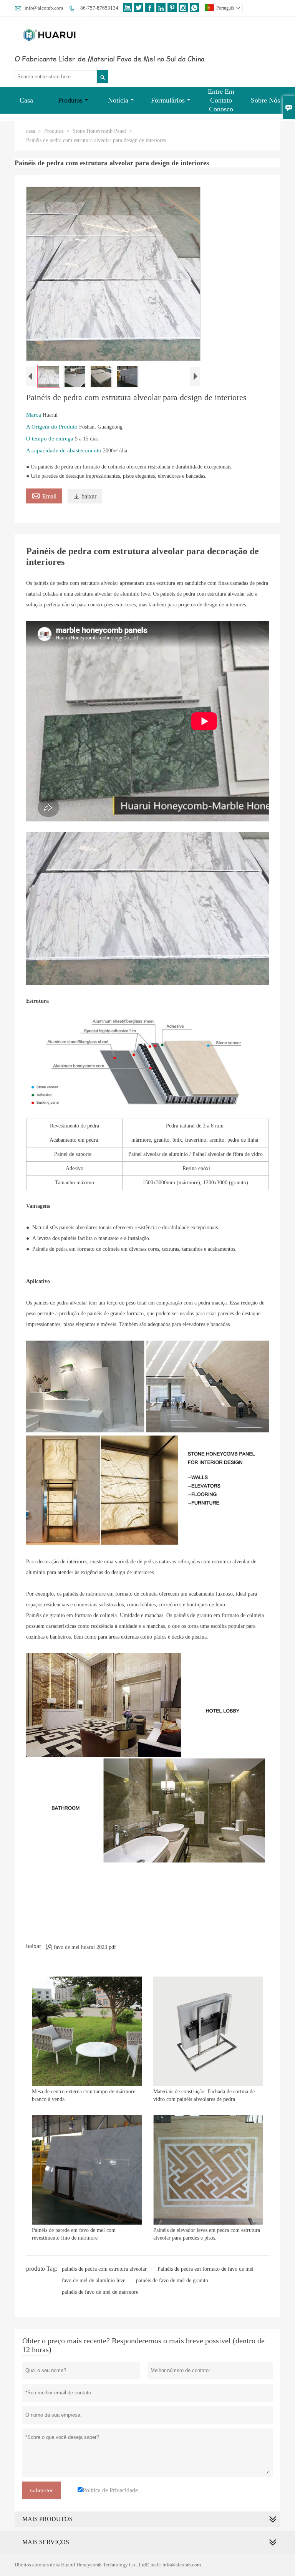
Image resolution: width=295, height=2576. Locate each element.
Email (44, 495)
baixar (85, 496)
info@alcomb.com (44, 8)
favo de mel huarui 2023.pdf (81, 1947)
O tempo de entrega (51, 439)
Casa (26, 100)
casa (31, 131)
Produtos (70, 100)
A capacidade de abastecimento (65, 450)
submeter (41, 2490)
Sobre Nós (265, 100)
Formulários (168, 100)
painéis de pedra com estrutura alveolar (104, 2269)
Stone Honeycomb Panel (99, 131)
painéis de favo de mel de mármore (100, 2292)
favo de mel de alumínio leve (94, 2280)
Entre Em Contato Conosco (221, 100)
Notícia (118, 100)
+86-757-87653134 (98, 8)
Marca (34, 415)
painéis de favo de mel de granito (172, 2280)
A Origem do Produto (53, 427)
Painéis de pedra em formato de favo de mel (206, 2269)
